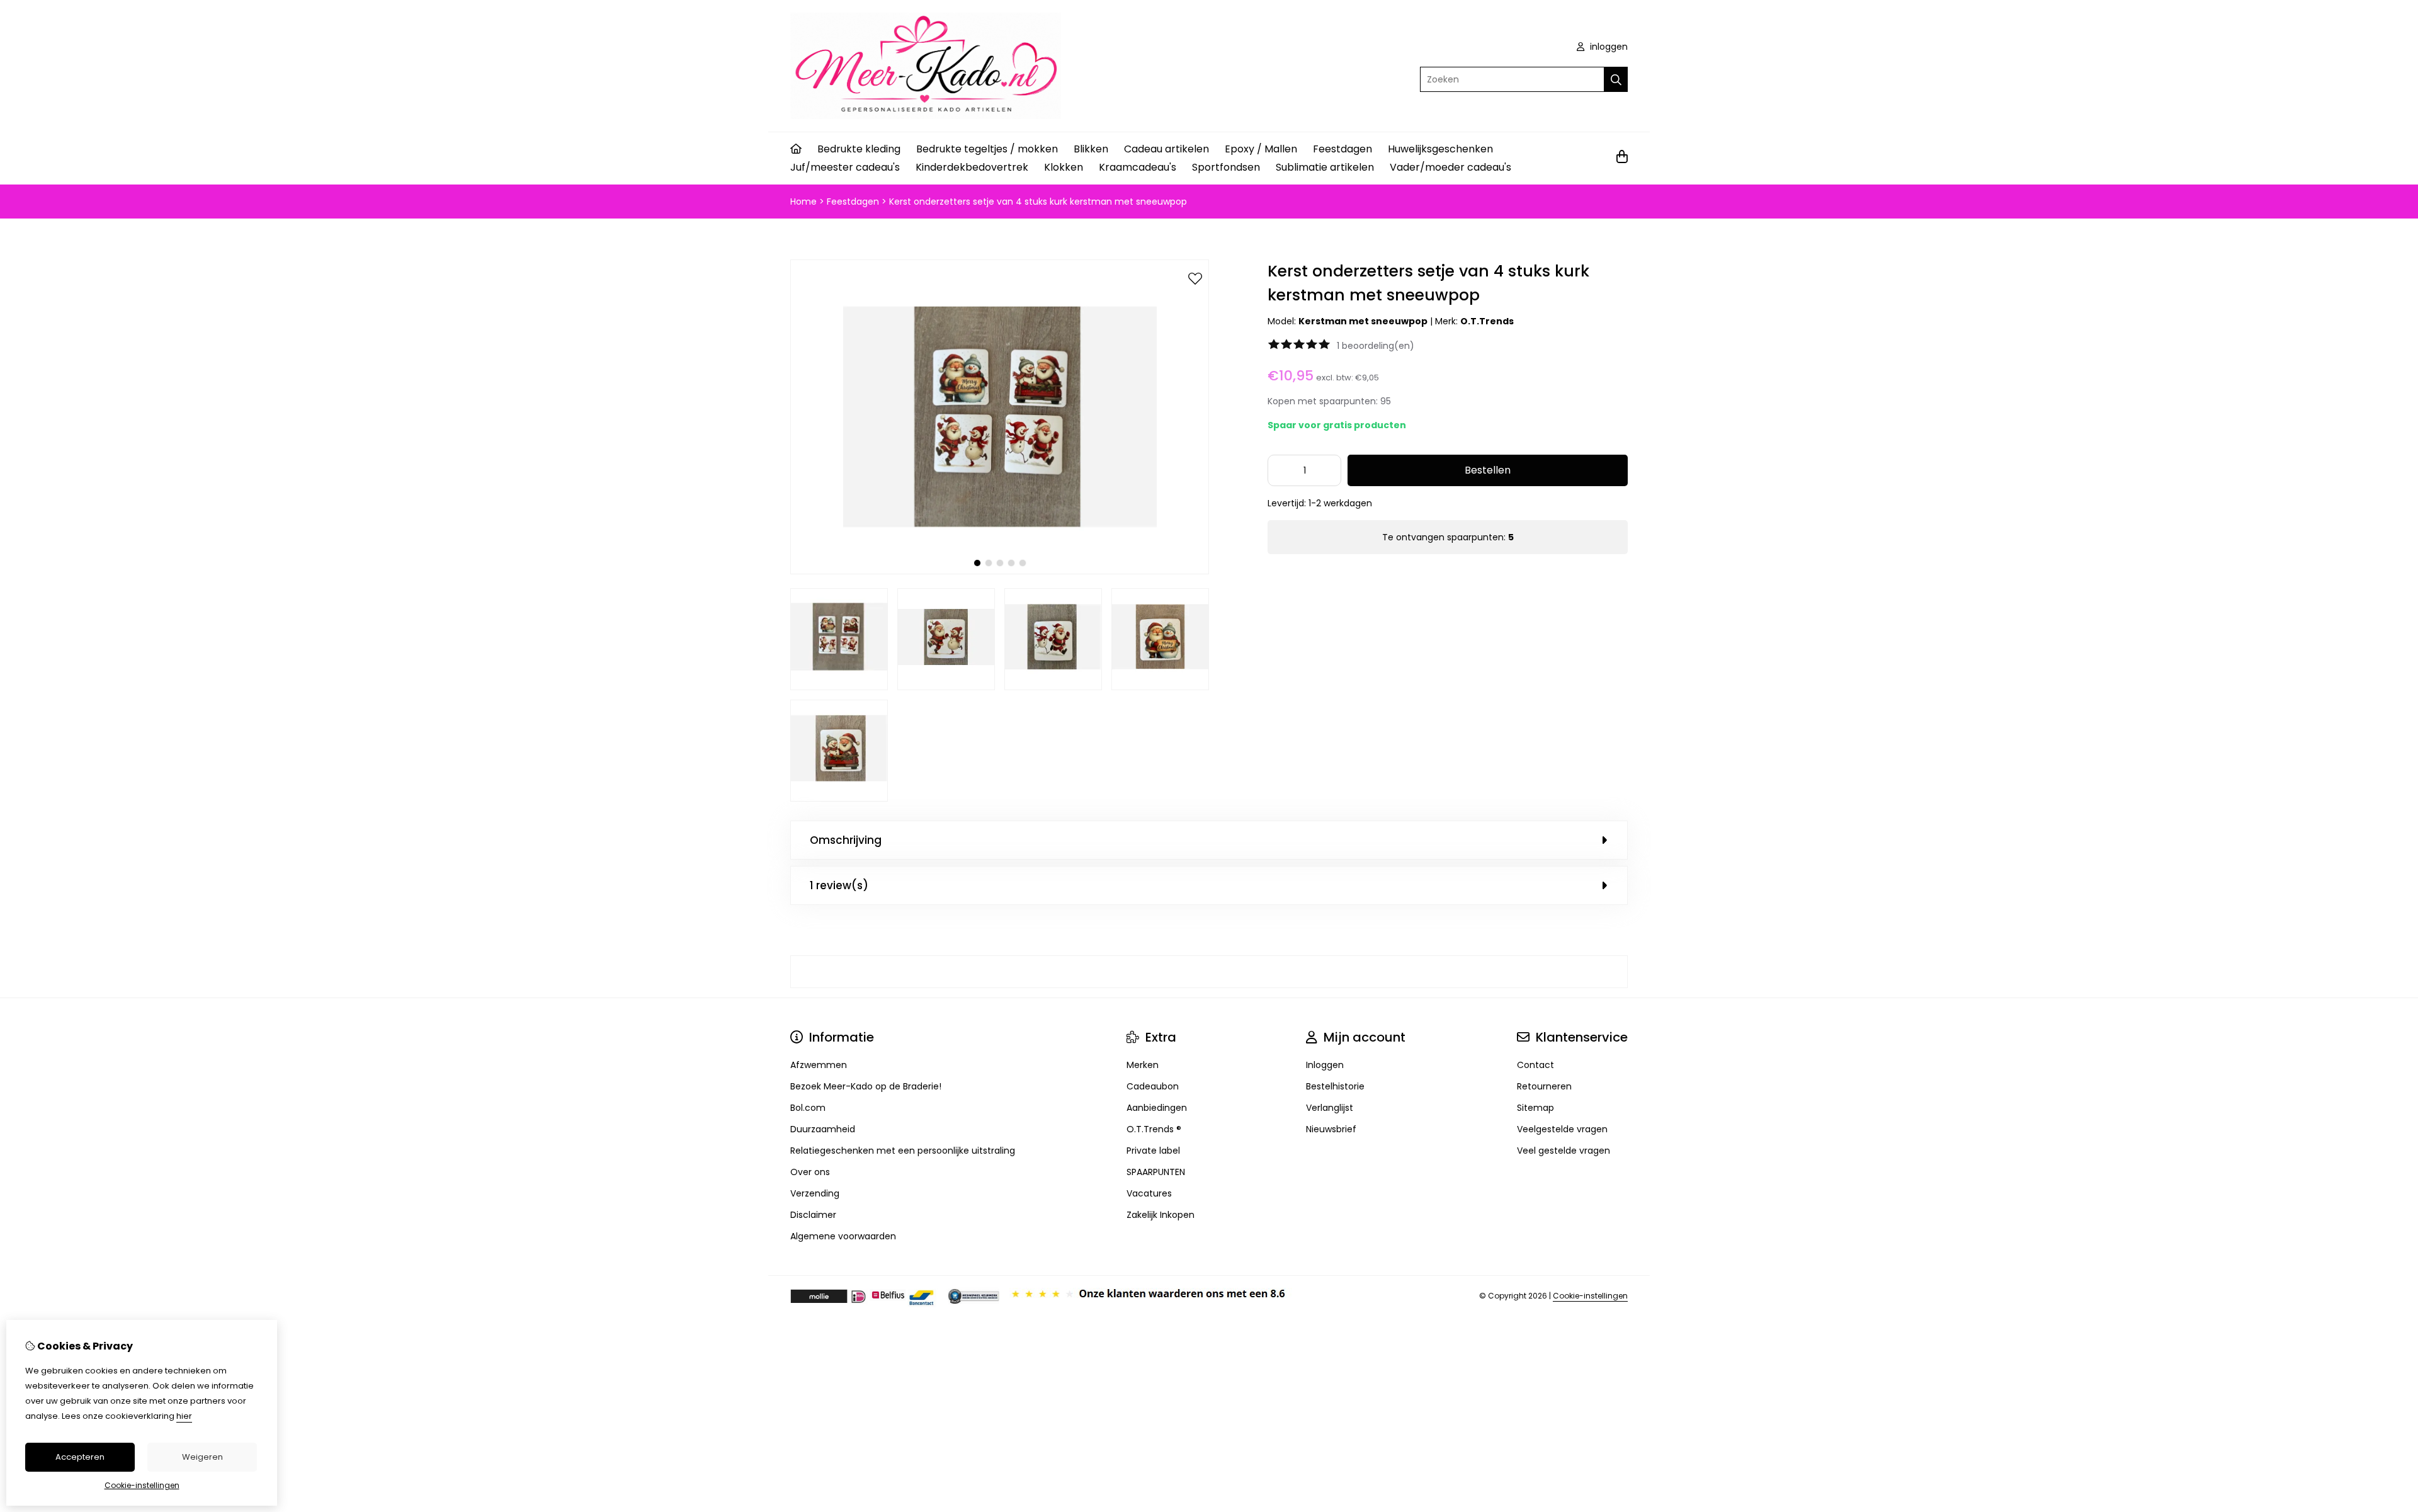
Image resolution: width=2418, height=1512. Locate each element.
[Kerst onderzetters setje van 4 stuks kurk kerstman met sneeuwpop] (1000, 571)
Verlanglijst (1330, 1108)
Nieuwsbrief (1331, 1129)
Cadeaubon (1153, 1086)
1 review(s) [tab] (839, 885)
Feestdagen (1342, 149)
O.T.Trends (1487, 321)
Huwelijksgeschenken (1440, 149)
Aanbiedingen (1157, 1108)
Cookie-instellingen (1590, 1296)
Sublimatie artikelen (1325, 167)
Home (803, 202)
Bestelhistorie (1335, 1086)
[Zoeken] (1616, 79)
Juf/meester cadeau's (845, 167)
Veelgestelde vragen (1562, 1129)
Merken (1143, 1065)
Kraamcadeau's (1138, 167)
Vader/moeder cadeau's (1450, 167)
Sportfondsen (1226, 167)
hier (184, 1416)
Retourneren (1544, 1086)
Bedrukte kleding (859, 149)
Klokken (1064, 167)
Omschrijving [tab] (846, 840)
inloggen (1608, 47)
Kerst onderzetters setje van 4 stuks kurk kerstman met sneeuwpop (1038, 202)
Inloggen (1325, 1065)
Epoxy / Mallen (1261, 149)
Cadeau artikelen (1166, 149)
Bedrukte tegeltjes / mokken (987, 149)
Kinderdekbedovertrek (972, 167)
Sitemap (1535, 1108)
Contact (1535, 1065)
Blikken (1091, 149)
